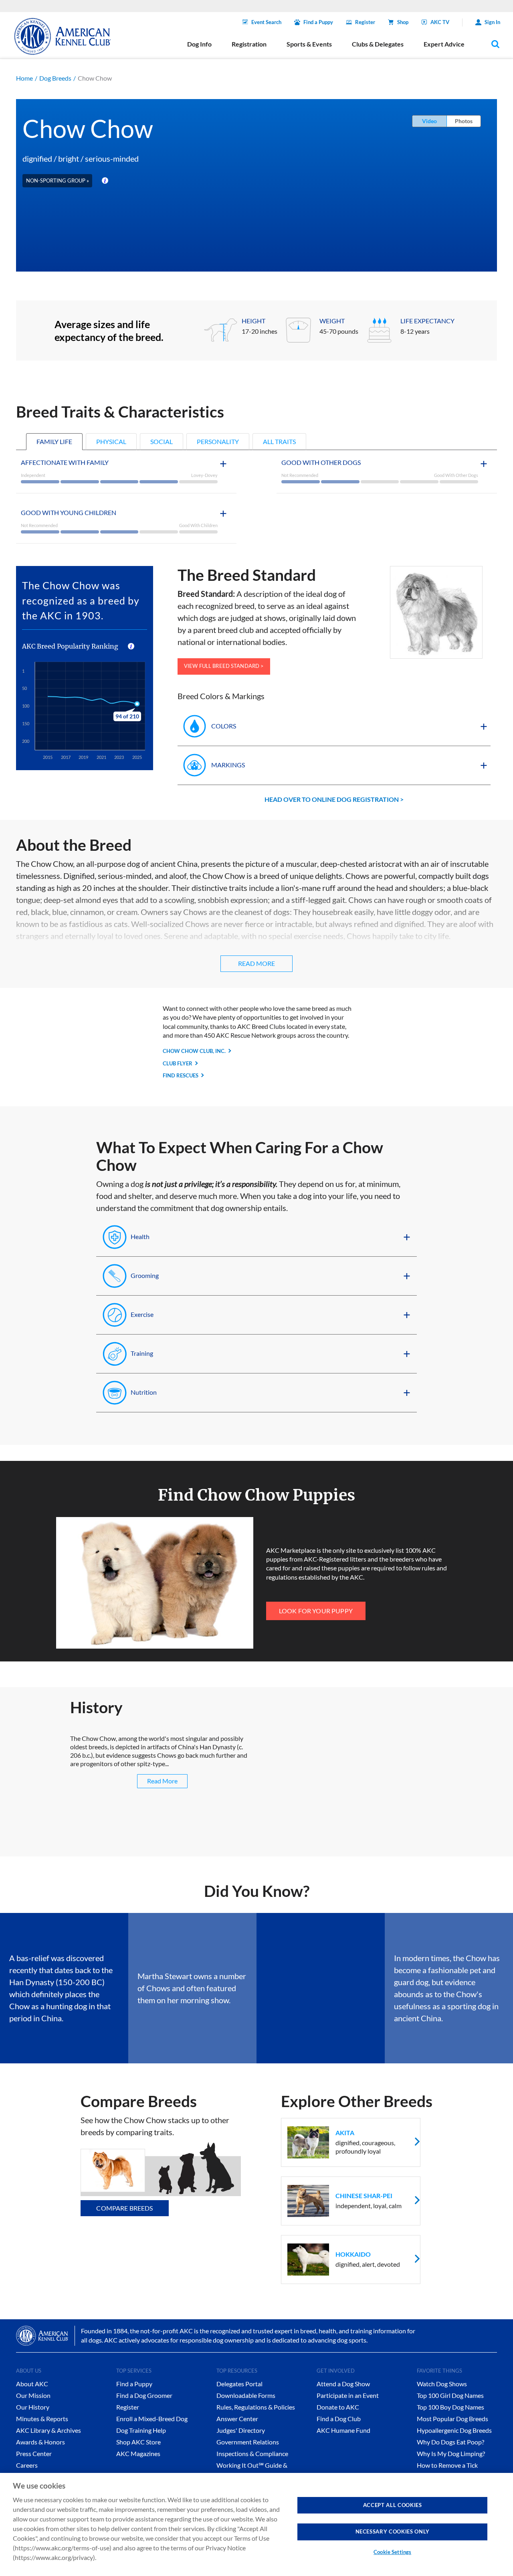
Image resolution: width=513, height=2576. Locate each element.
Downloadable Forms (246, 2395)
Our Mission (33, 2395)
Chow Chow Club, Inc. (194, 1051)
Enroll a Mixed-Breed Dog (152, 2419)
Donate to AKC (338, 2407)
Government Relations (248, 2442)
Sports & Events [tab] (309, 44)
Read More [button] (256, 963)
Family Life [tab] (54, 441)
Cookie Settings (392, 2552)
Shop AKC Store (138, 2442)
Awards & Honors (40, 2442)
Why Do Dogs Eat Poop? (450, 2442)
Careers (27, 2465)
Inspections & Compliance (252, 2453)
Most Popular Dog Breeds (452, 2419)
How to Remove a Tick (447, 2465)
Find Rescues (181, 1075)
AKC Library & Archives (48, 2430)
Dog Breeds (55, 78)
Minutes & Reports (42, 2419)
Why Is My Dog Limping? (451, 2453)
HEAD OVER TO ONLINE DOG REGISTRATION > (334, 799)
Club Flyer (178, 1063)
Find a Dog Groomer (144, 2395)
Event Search (266, 22)
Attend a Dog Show (343, 2384)
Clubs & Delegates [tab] (378, 44)
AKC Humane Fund (343, 2430)
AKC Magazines (138, 2453)
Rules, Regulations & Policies (256, 2407)
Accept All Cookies (393, 2505)
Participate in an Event (348, 2395)
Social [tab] (162, 441)
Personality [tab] (218, 441)
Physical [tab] (111, 441)
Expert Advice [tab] (444, 44)
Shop (403, 22)
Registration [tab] (249, 44)
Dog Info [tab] (199, 44)
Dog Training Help (141, 2430)
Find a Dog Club (339, 2419)
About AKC (32, 2384)
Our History (33, 2407)
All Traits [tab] (279, 441)
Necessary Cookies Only (393, 2531)
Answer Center (237, 2419)
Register (365, 22)
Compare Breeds (124, 2208)
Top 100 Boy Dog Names (450, 2407)
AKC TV (440, 22)
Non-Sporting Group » (58, 181)
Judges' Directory (241, 2430)
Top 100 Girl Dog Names (450, 2395)
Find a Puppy (318, 22)
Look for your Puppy (316, 1611)
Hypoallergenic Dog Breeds (454, 2430)
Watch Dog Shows (442, 2384)
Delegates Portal (239, 2384)
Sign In (492, 22)
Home (24, 78)
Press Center (34, 2453)
